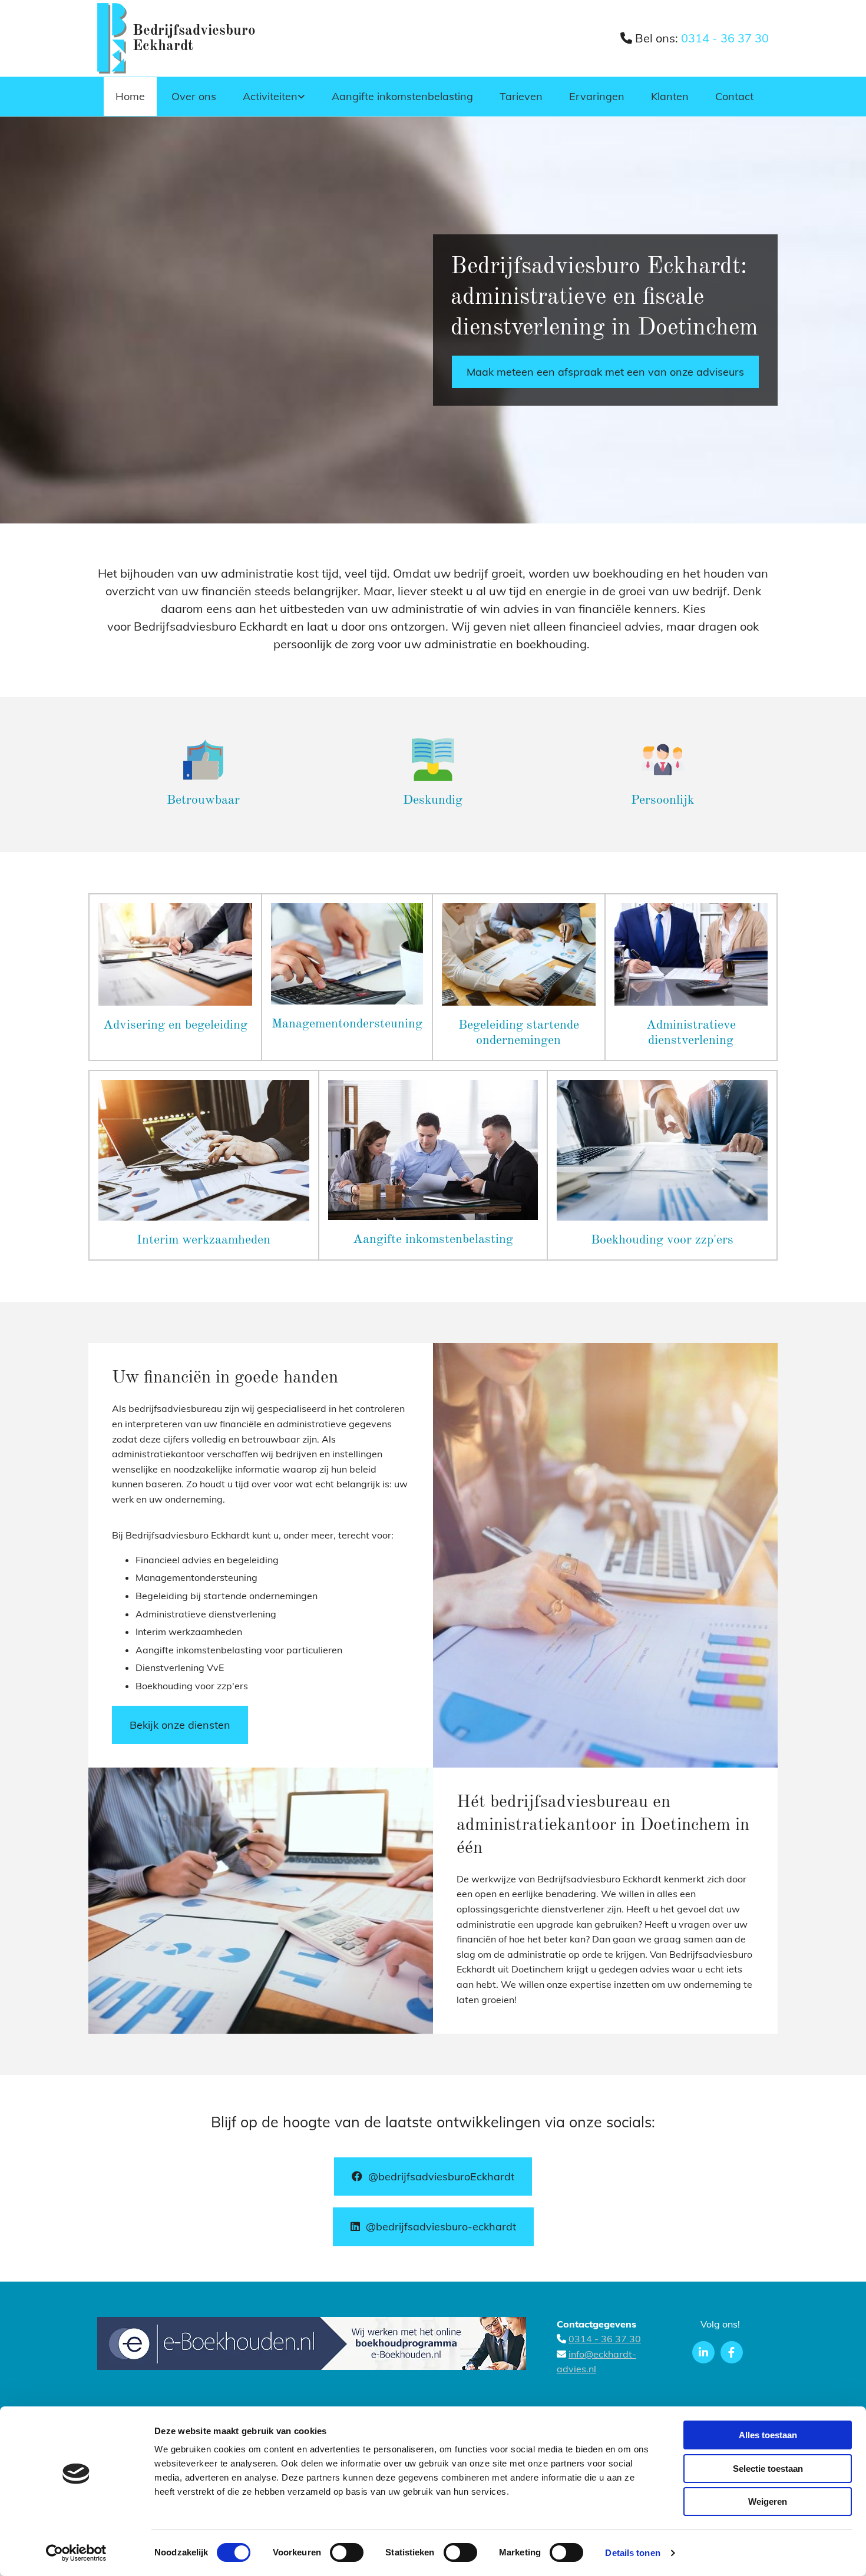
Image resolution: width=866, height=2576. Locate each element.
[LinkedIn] (703, 2352)
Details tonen (632, 2553)
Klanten (670, 96)
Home (130, 96)
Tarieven (521, 96)
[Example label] (732, 2352)
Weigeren (768, 2502)
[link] (272, 97)
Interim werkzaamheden (204, 1240)
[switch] (347, 2552)
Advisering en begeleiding (175, 1025)
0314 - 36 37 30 (725, 38)
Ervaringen (597, 96)
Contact (734, 96)
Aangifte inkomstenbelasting (402, 96)
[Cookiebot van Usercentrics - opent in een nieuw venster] (76, 2553)
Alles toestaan (768, 2435)
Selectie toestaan (768, 2469)
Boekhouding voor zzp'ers (662, 1240)
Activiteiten (270, 96)
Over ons (194, 96)
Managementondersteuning (347, 1024)
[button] (605, 372)
